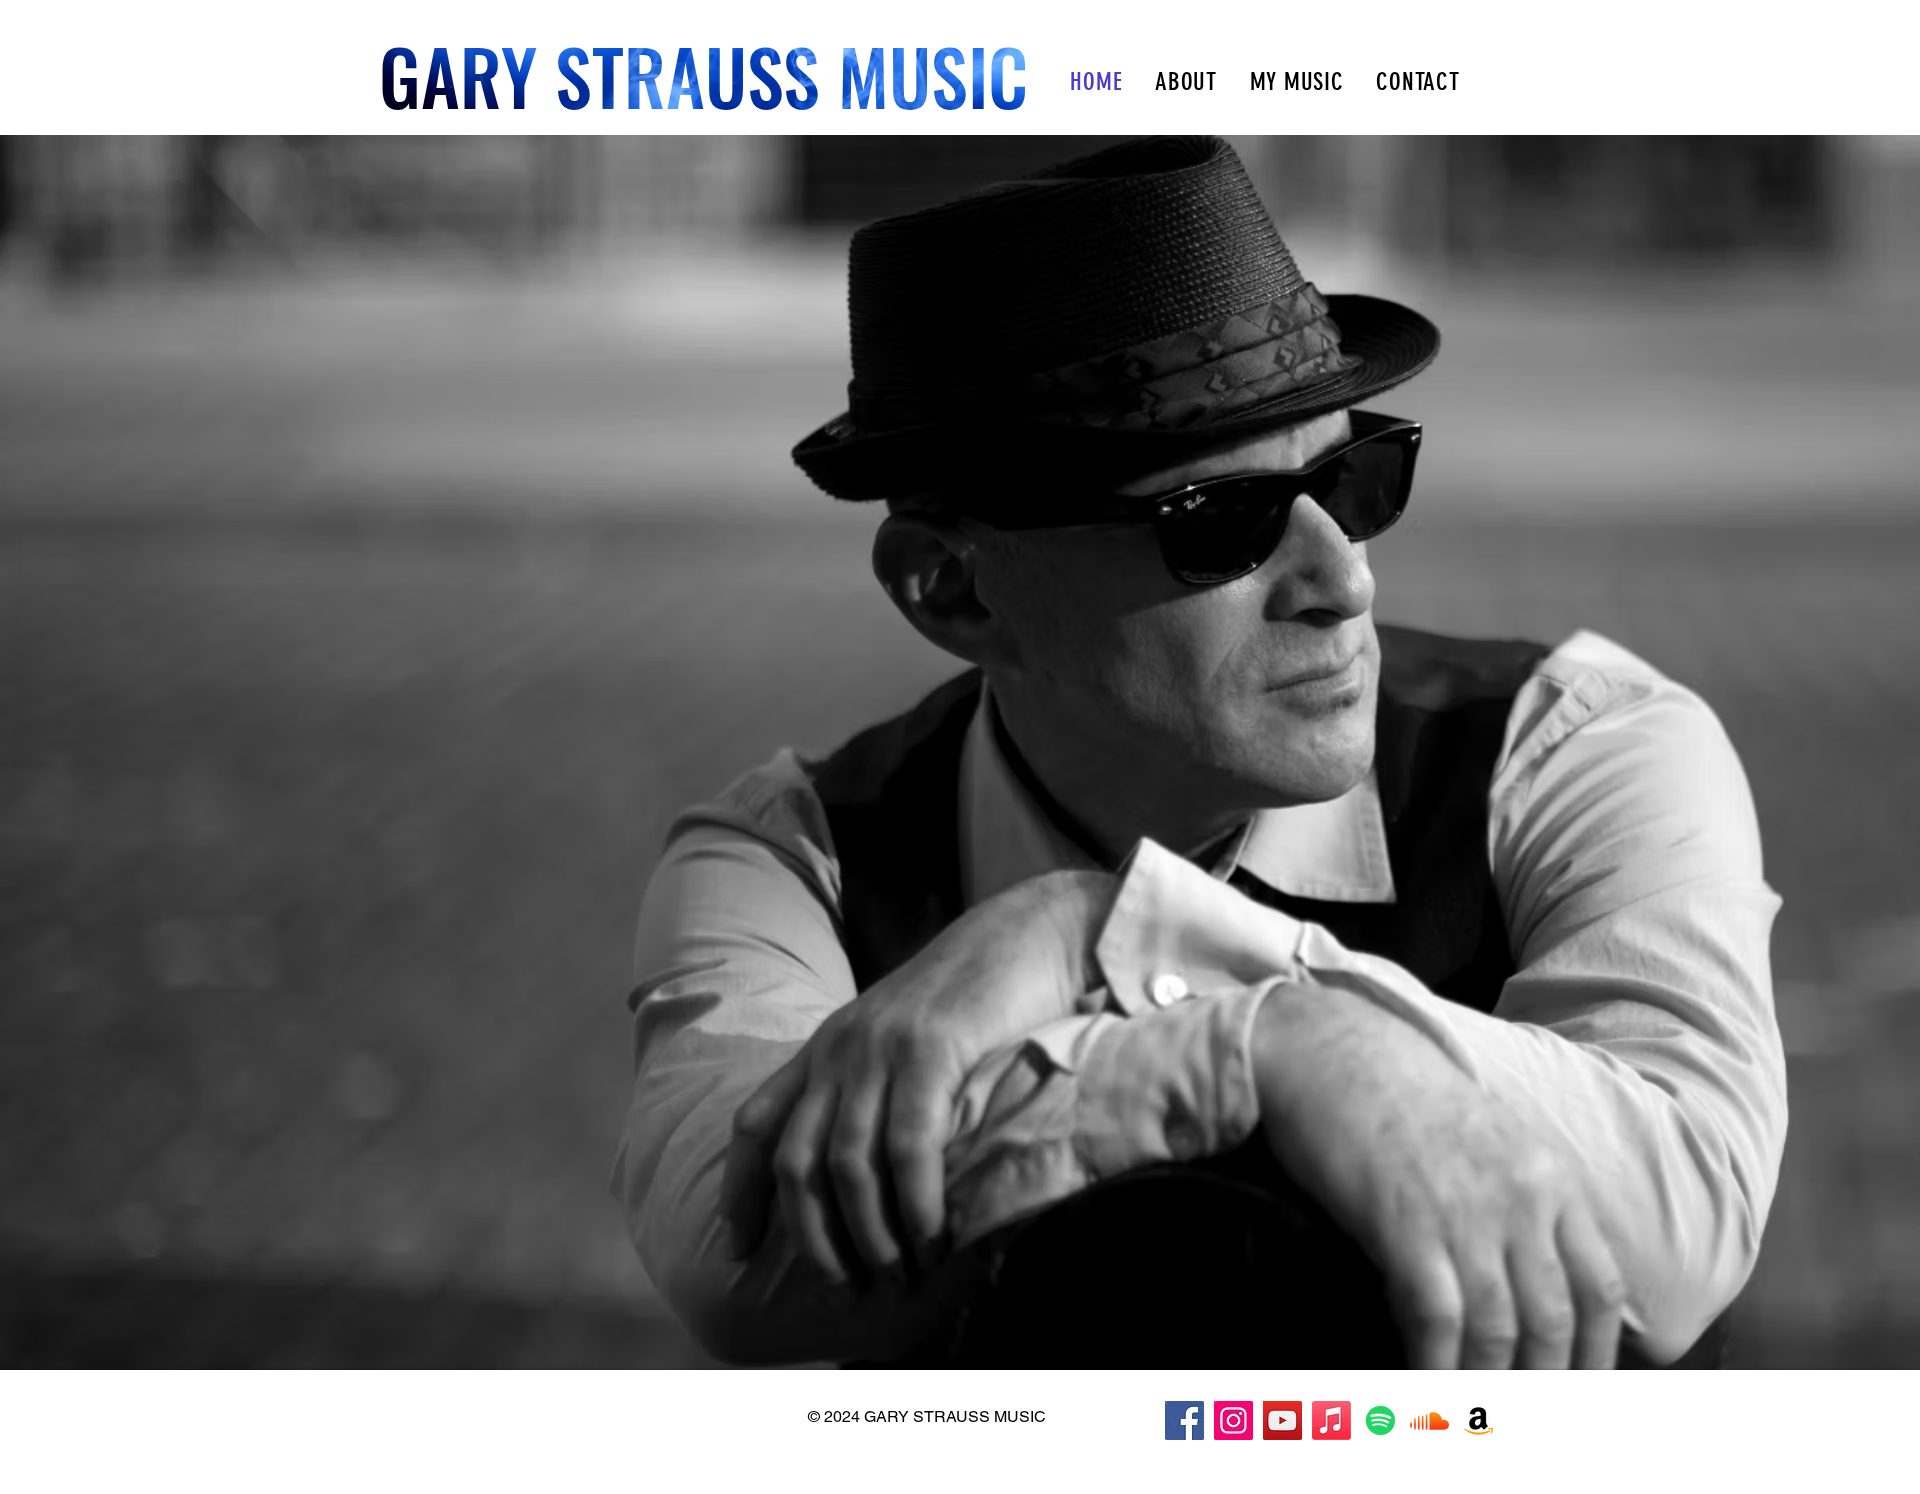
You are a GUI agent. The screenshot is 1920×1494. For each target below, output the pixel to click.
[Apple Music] (1331, 1420)
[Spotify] (1380, 1420)
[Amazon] (1478, 1420)
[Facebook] (1184, 1420)
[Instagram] (1233, 1420)
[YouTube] (1282, 1420)
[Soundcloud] (1429, 1420)
